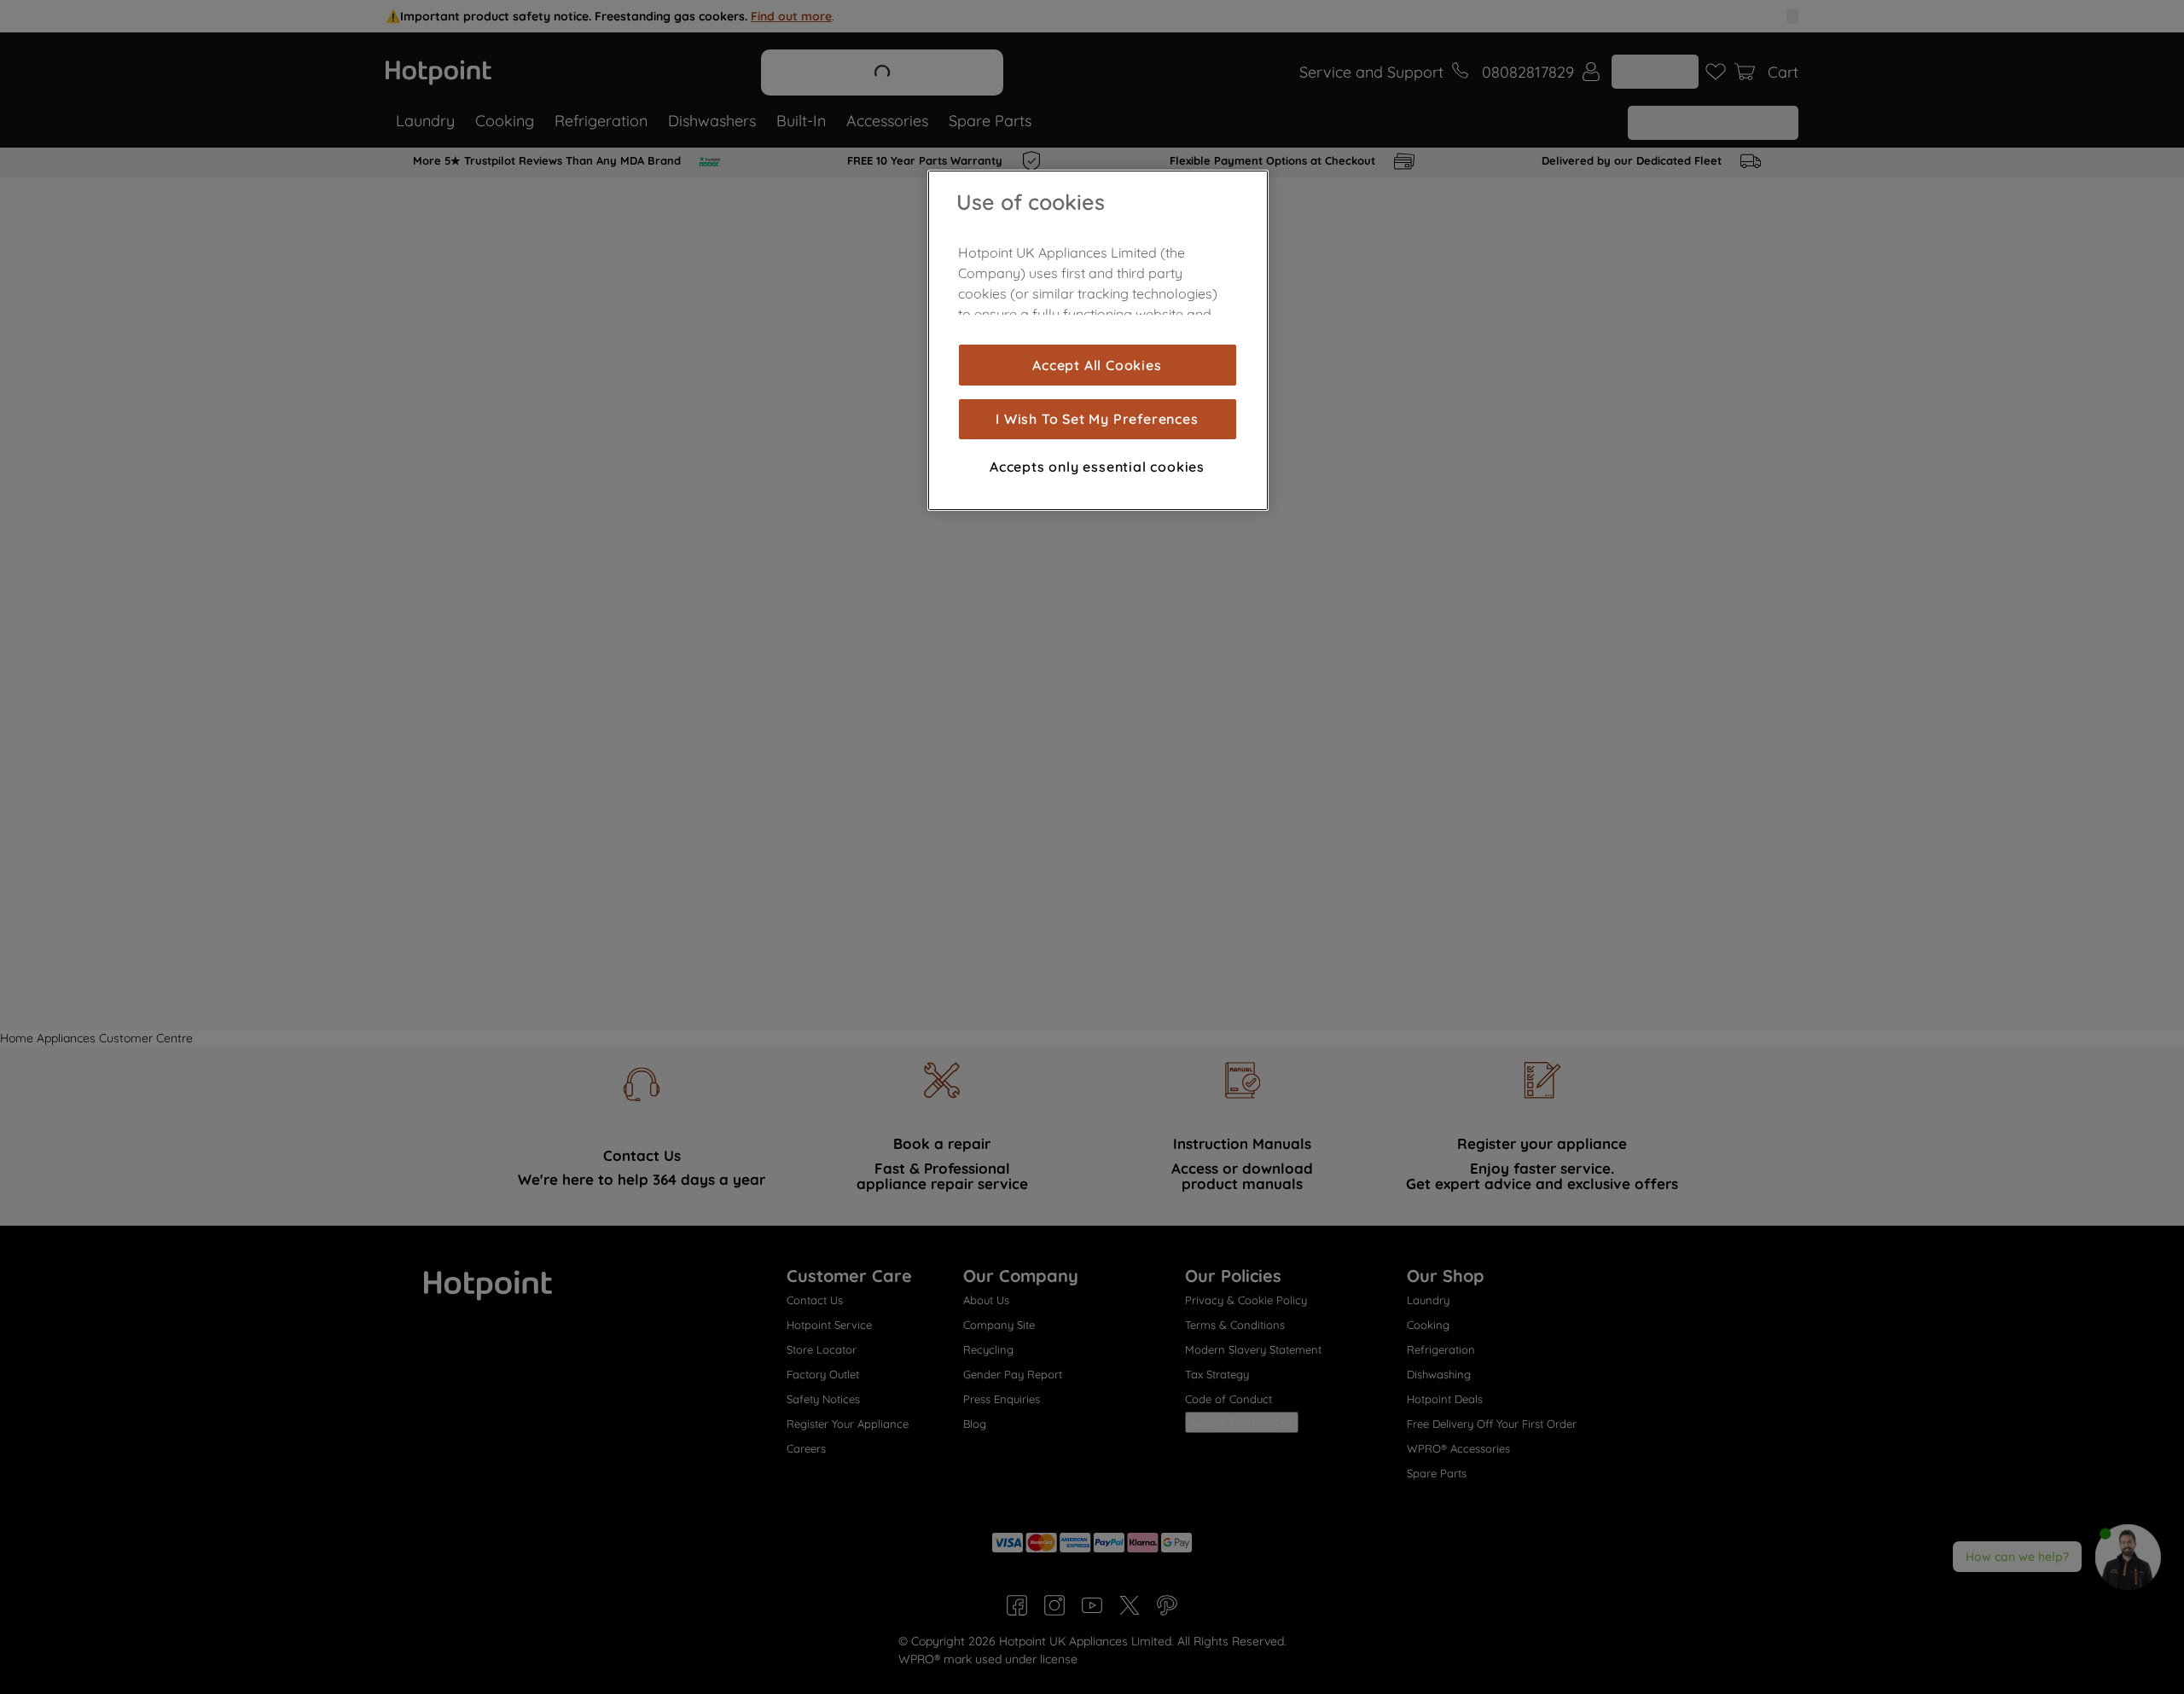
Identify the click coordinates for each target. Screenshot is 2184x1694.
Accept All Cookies (1097, 365)
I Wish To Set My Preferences (1097, 419)
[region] (1098, 340)
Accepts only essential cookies (1097, 466)
